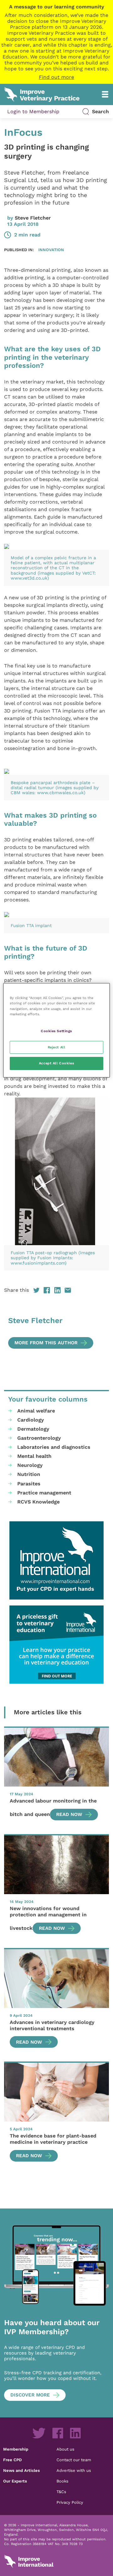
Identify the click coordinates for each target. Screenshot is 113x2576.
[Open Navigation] (105, 94)
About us (65, 2449)
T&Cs (61, 2492)
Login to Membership (33, 112)
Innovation (51, 250)
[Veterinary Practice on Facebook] (58, 2433)
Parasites (29, 1484)
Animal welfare (36, 1411)
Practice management (44, 1493)
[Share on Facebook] (47, 1290)
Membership (16, 2449)
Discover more (30, 2395)
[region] (56, 1030)
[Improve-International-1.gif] (56, 1560)
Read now (69, 1814)
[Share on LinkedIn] (57, 1290)
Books (62, 2481)
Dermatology (33, 1429)
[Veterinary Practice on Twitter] (39, 2433)
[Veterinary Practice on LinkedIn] (75, 2433)
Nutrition (29, 1474)
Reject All (57, 1047)
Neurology (30, 1465)
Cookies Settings (56, 1031)
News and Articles (22, 2470)
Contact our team (74, 2460)
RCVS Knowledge (38, 1502)
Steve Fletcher (33, 218)
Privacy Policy (70, 2502)
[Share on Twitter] (36, 1290)
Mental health (34, 1456)
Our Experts (15, 2481)
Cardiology (31, 1420)
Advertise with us (74, 2470)
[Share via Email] (68, 1290)
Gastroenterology (39, 1438)
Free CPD (12, 2460)
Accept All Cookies (56, 1063)
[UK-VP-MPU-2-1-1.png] (56, 1645)
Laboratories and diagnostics (54, 1447)
